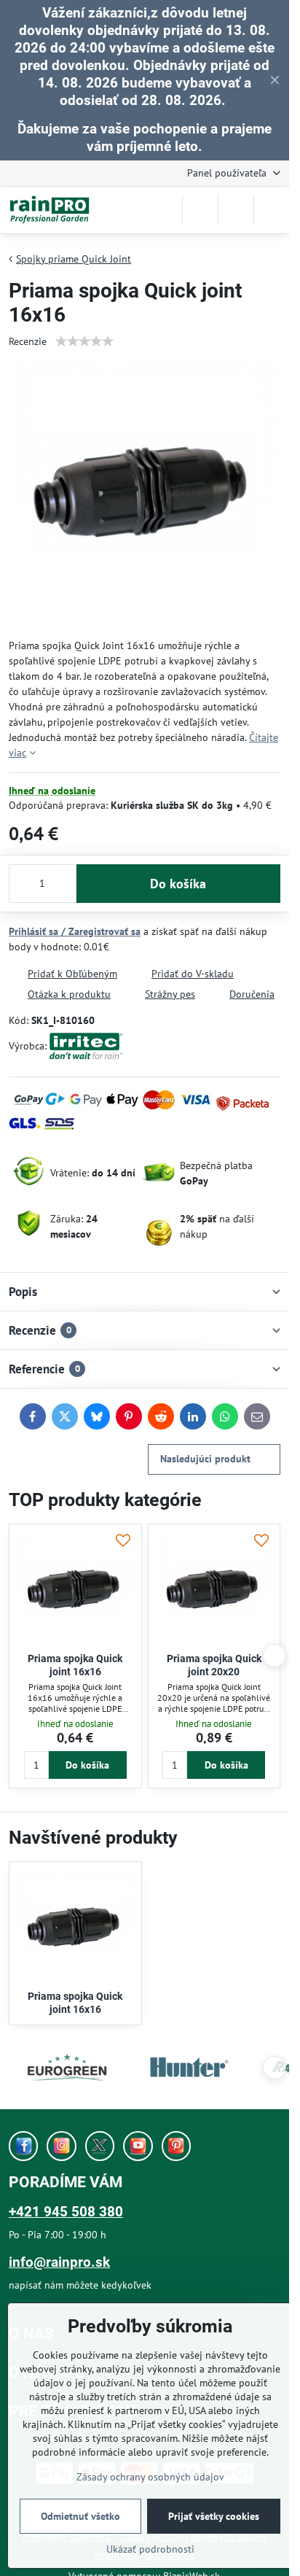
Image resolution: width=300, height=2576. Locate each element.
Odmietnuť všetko (80, 2516)
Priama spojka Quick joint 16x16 (75, 1665)
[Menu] (272, 210)
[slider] (84, 341)
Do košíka (178, 884)
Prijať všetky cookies (214, 2516)
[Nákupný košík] (236, 210)
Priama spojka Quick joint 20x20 (214, 1665)
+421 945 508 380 (66, 2212)
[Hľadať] (200, 210)
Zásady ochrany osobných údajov (150, 2477)
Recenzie (28, 341)
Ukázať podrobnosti (150, 2549)
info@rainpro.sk (59, 2262)
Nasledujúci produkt (205, 1459)
